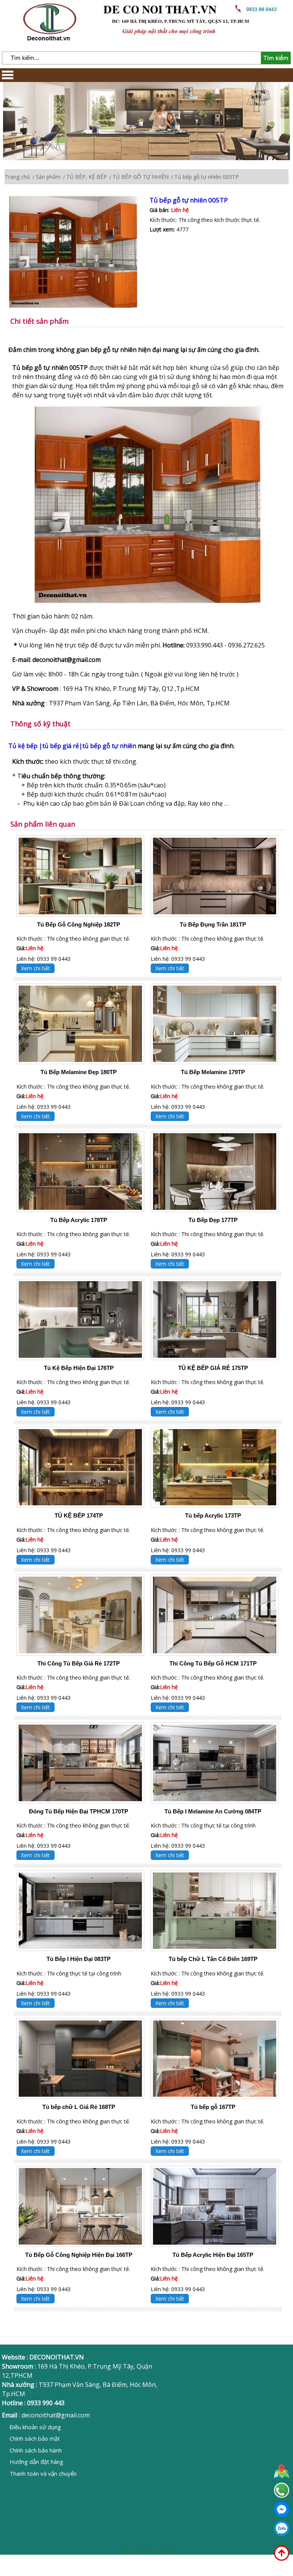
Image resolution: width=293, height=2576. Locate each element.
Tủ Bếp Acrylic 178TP (79, 1220)
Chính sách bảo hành (36, 2450)
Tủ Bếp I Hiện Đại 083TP (79, 1959)
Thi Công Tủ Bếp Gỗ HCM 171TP (213, 1663)
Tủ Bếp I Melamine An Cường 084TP (213, 1811)
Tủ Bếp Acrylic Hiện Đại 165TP (213, 2255)
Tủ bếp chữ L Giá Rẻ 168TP (79, 2107)
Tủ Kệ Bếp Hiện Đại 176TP (79, 1368)
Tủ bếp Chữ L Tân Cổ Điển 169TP (213, 1959)
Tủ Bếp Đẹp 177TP (213, 1220)
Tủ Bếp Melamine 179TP (213, 1072)
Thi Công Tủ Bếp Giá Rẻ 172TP (79, 1663)
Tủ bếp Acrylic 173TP (213, 1515)
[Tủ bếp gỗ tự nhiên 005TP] (79, 253)
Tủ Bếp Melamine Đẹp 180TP (79, 1072)
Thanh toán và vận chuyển (43, 2473)
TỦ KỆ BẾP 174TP (79, 1515)
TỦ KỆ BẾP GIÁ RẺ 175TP (213, 1368)
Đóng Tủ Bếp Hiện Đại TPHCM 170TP (79, 1811)
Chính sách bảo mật (35, 2438)
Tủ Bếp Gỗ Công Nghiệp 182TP (79, 924)
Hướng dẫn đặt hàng (36, 2462)
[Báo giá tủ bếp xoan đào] (148, 602)
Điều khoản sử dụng (35, 2427)
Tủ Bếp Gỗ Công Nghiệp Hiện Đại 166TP (79, 2255)
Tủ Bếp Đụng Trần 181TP (213, 924)
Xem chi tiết (35, 968)
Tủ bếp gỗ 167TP (213, 2107)
